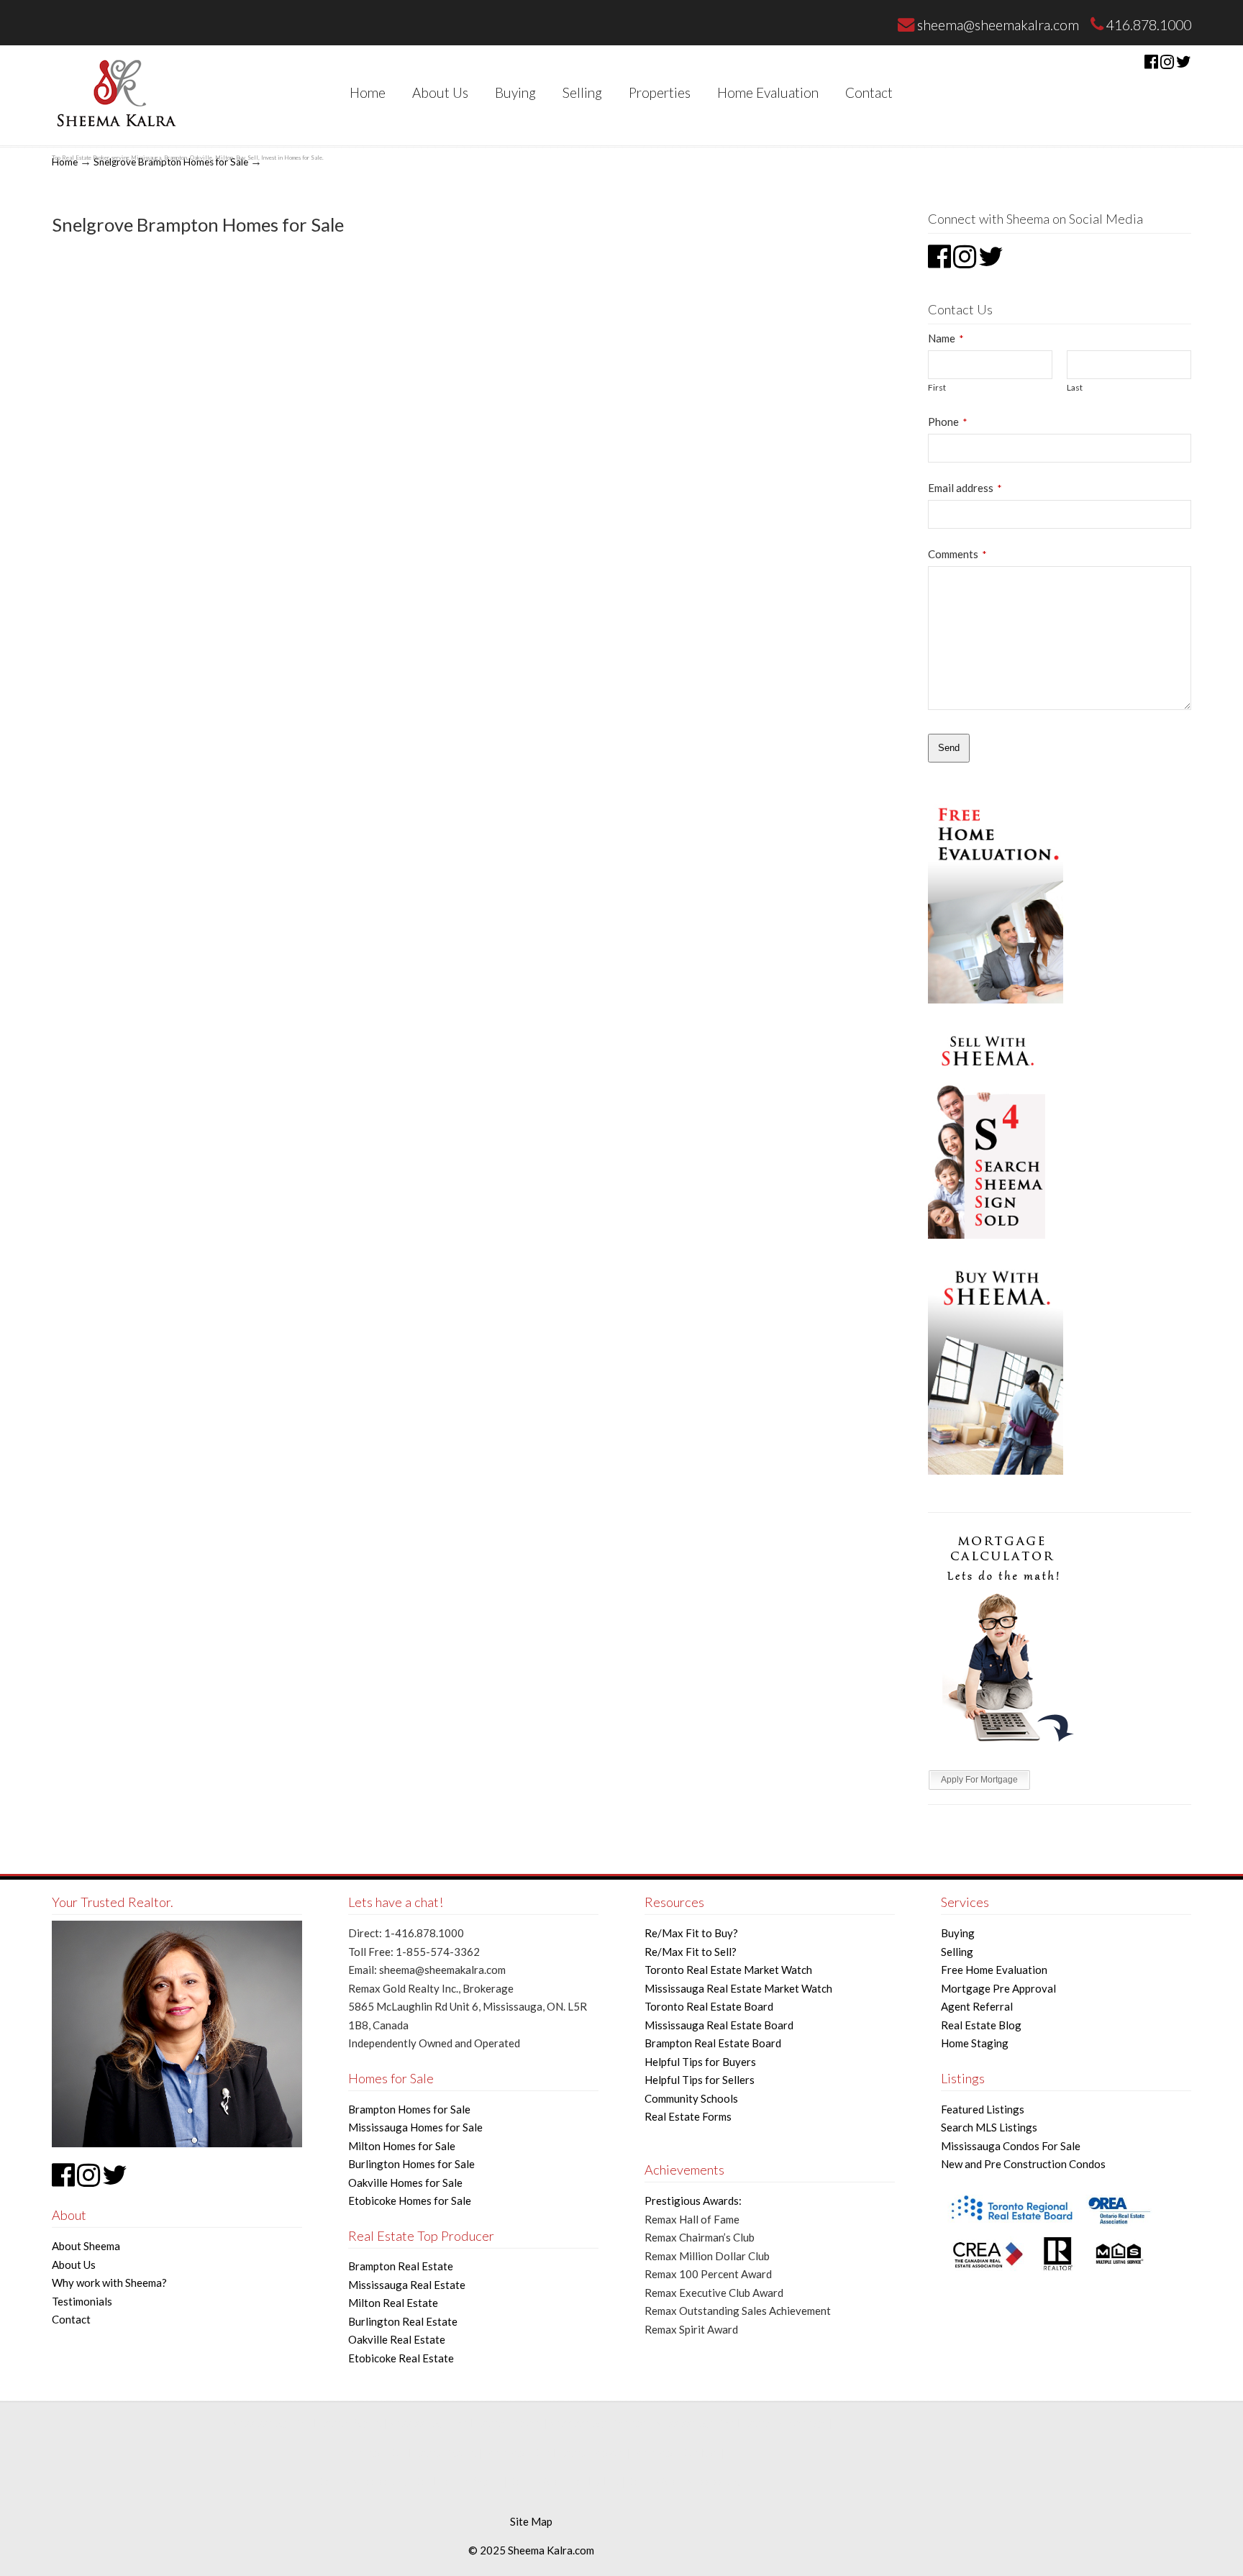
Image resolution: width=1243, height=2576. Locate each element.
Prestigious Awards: (693, 2200)
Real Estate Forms (688, 2116)
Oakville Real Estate (397, 2339)
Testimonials (82, 2301)
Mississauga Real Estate (407, 2285)
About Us (74, 2265)
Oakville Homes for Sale (405, 2183)
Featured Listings (983, 2109)
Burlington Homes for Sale (411, 2164)
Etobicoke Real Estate (401, 2358)
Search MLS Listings (989, 2127)
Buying (958, 1933)
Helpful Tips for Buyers (700, 2062)
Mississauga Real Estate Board (719, 2025)
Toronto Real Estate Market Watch (728, 1970)
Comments (957, 554)
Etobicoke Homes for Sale (410, 2200)
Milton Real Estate (393, 2303)
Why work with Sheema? (109, 2283)
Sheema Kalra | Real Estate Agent (115, 92)
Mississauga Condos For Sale (1011, 2146)
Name (946, 338)
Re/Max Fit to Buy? (691, 1933)
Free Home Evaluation (994, 1970)
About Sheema (86, 2246)
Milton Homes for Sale (402, 2146)
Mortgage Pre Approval (998, 1988)
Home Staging (975, 2043)
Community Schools (691, 2098)
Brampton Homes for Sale (409, 2109)
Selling (957, 1952)
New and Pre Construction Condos (1023, 2164)
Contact (71, 2319)
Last (1075, 387)
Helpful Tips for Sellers (700, 2080)
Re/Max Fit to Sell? (691, 1952)
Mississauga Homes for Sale (415, 2127)
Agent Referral (977, 2006)
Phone (947, 422)
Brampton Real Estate (401, 2266)
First (937, 387)
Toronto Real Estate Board (709, 2006)
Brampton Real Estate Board (713, 2043)
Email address (965, 488)
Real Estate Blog (981, 2025)
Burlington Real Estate (403, 2321)
